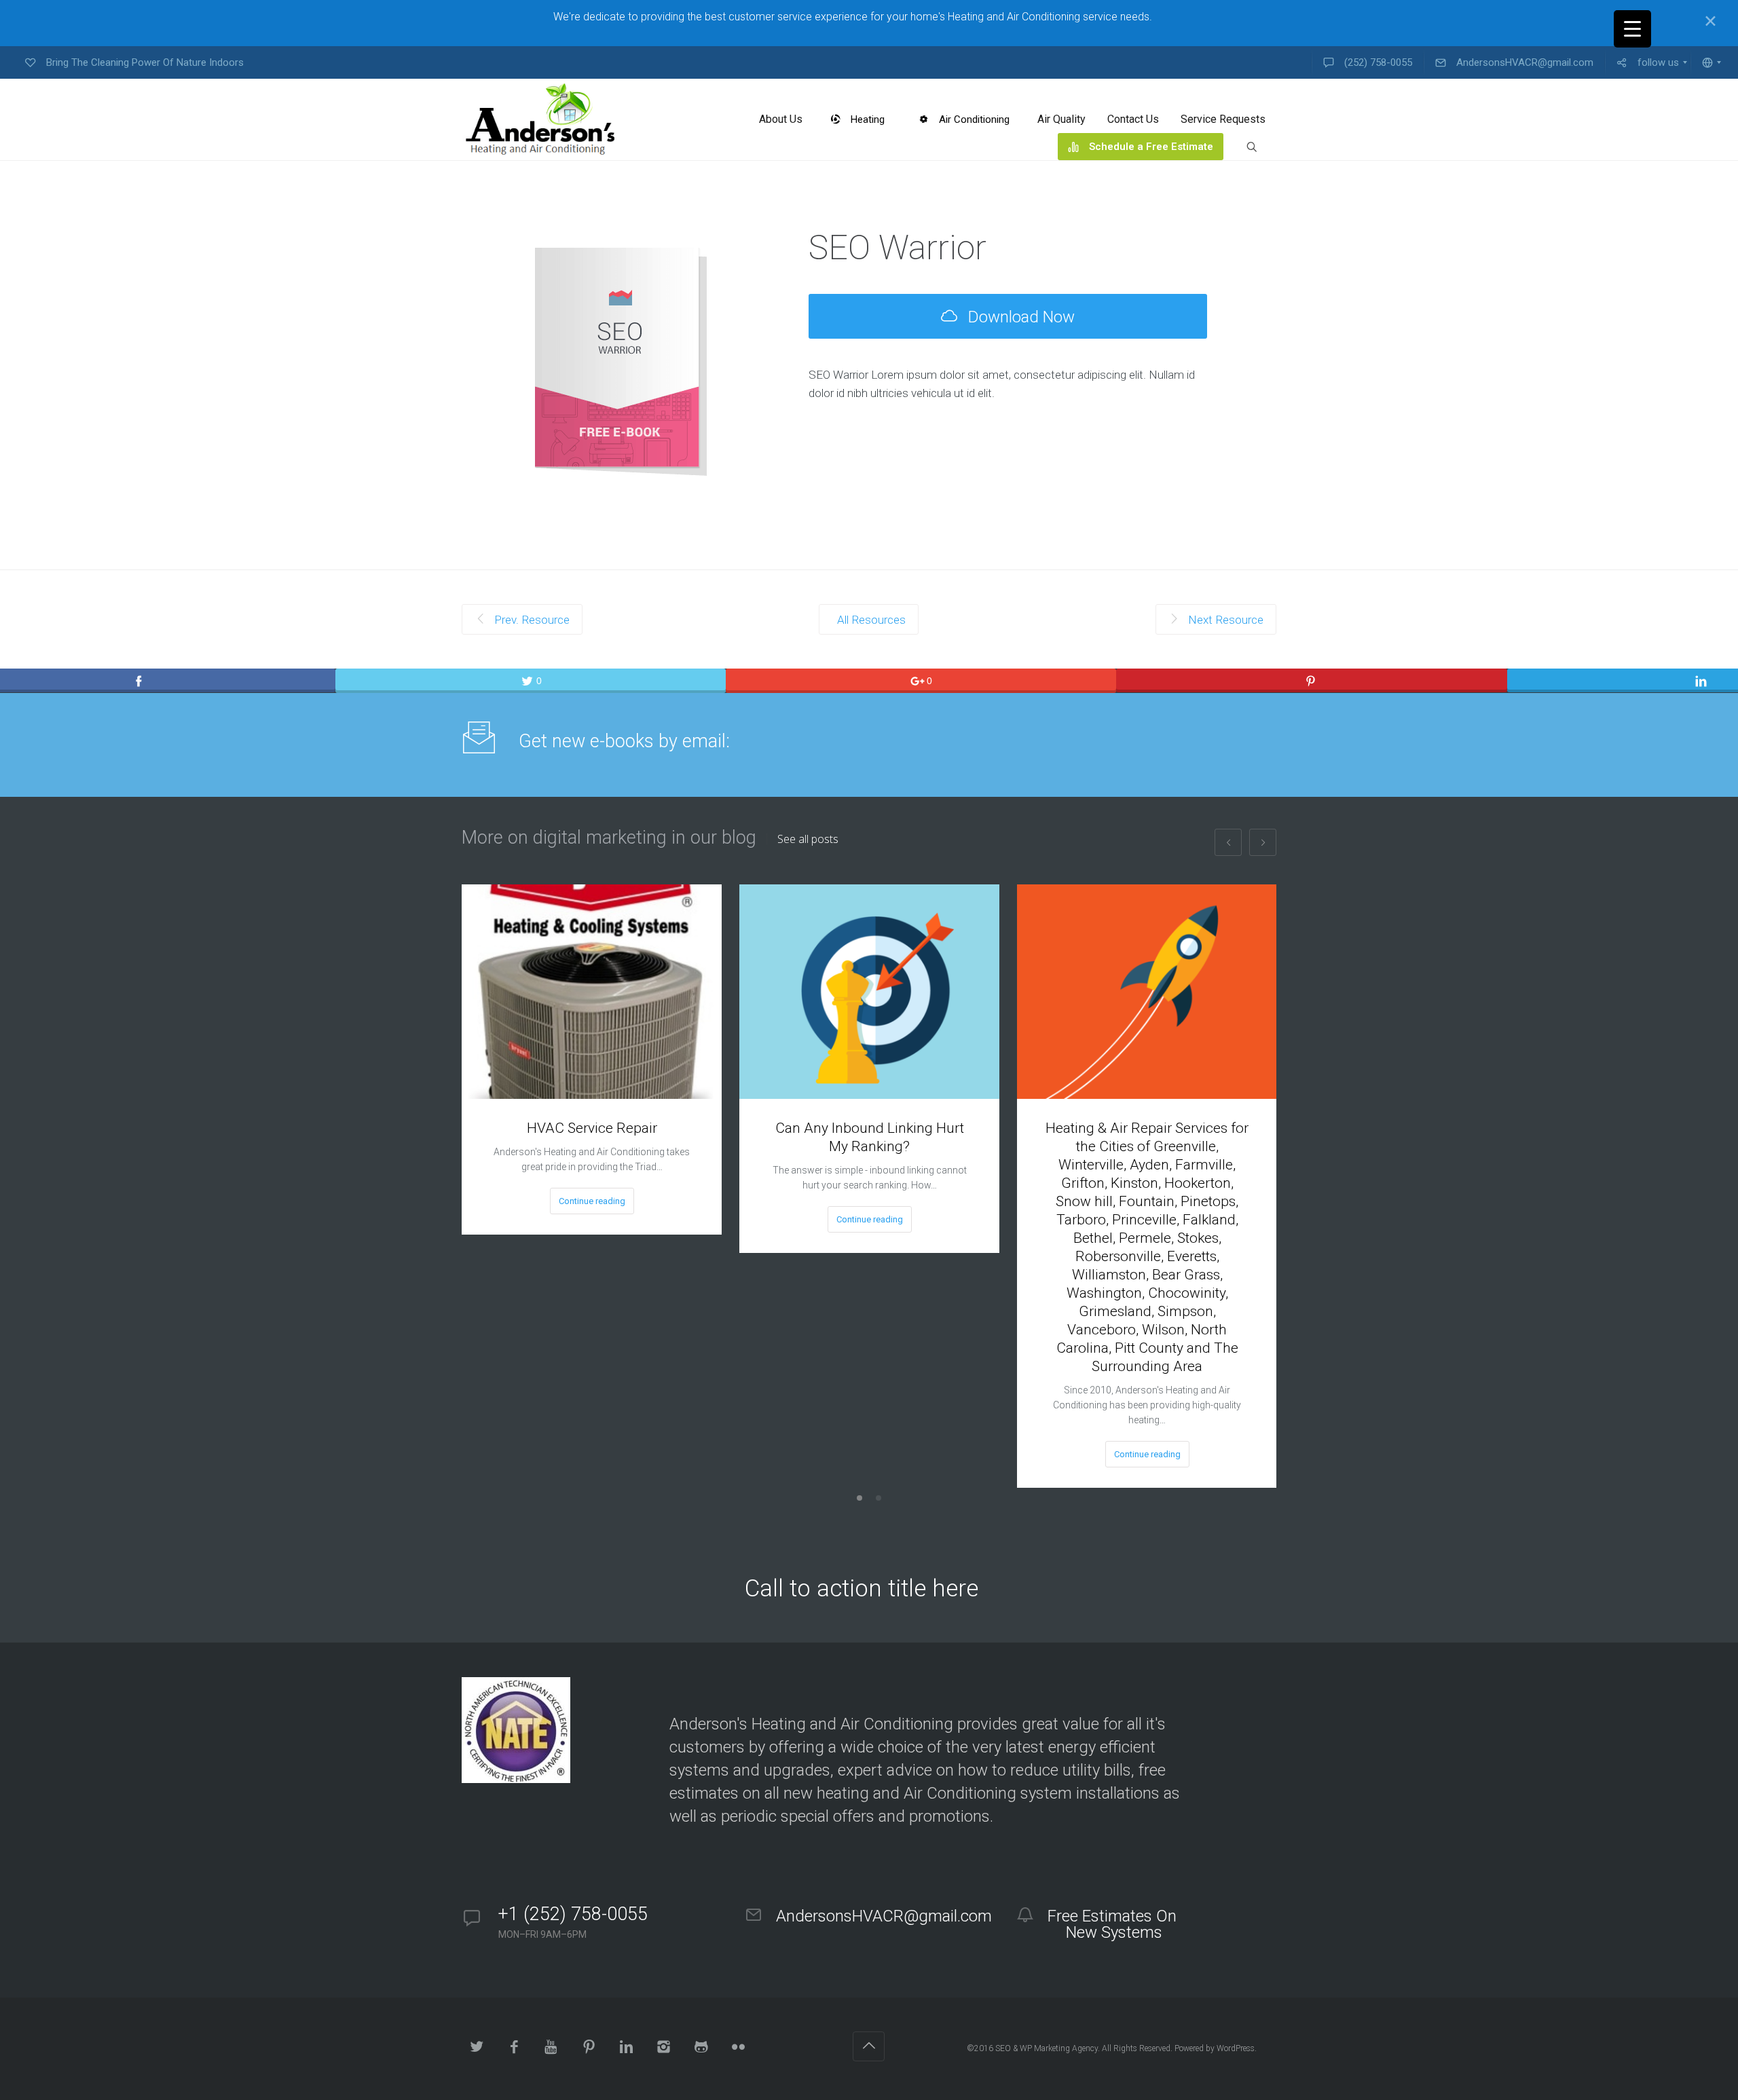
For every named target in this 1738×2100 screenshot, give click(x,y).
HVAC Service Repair (592, 1128)
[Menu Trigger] (1632, 29)
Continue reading (592, 1201)
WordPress (1236, 2048)
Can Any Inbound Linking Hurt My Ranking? (870, 1137)
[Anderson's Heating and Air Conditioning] (542, 119)
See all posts (808, 839)
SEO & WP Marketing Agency (1047, 2048)
